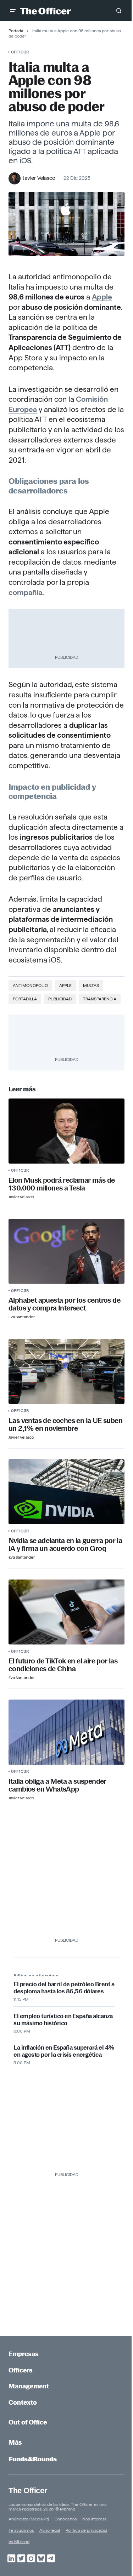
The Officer (28, 2491)
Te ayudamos (21, 2530)
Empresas (24, 2354)
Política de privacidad (86, 2530)
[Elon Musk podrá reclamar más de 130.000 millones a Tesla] (66, 1131)
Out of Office (28, 2422)
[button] (13, 11)
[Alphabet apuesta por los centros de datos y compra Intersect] (66, 1251)
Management (29, 2386)
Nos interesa (94, 2519)
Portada (16, 31)
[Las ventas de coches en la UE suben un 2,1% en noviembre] (66, 1371)
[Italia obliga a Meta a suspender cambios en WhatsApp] (66, 1732)
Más (15, 2442)
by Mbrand (19, 2541)
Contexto (23, 2402)
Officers (21, 2370)
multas (91, 985)
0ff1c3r (20, 52)
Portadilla (25, 999)
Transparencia (100, 999)
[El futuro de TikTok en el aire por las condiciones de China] (66, 1612)
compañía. (26, 592)
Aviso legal (50, 2530)
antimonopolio (30, 985)
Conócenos (66, 2519)
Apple (102, 297)
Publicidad (60, 999)
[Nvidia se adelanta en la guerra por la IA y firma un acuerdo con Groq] (66, 1492)
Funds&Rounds (33, 2459)
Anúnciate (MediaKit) (29, 2519)
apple (65, 985)
